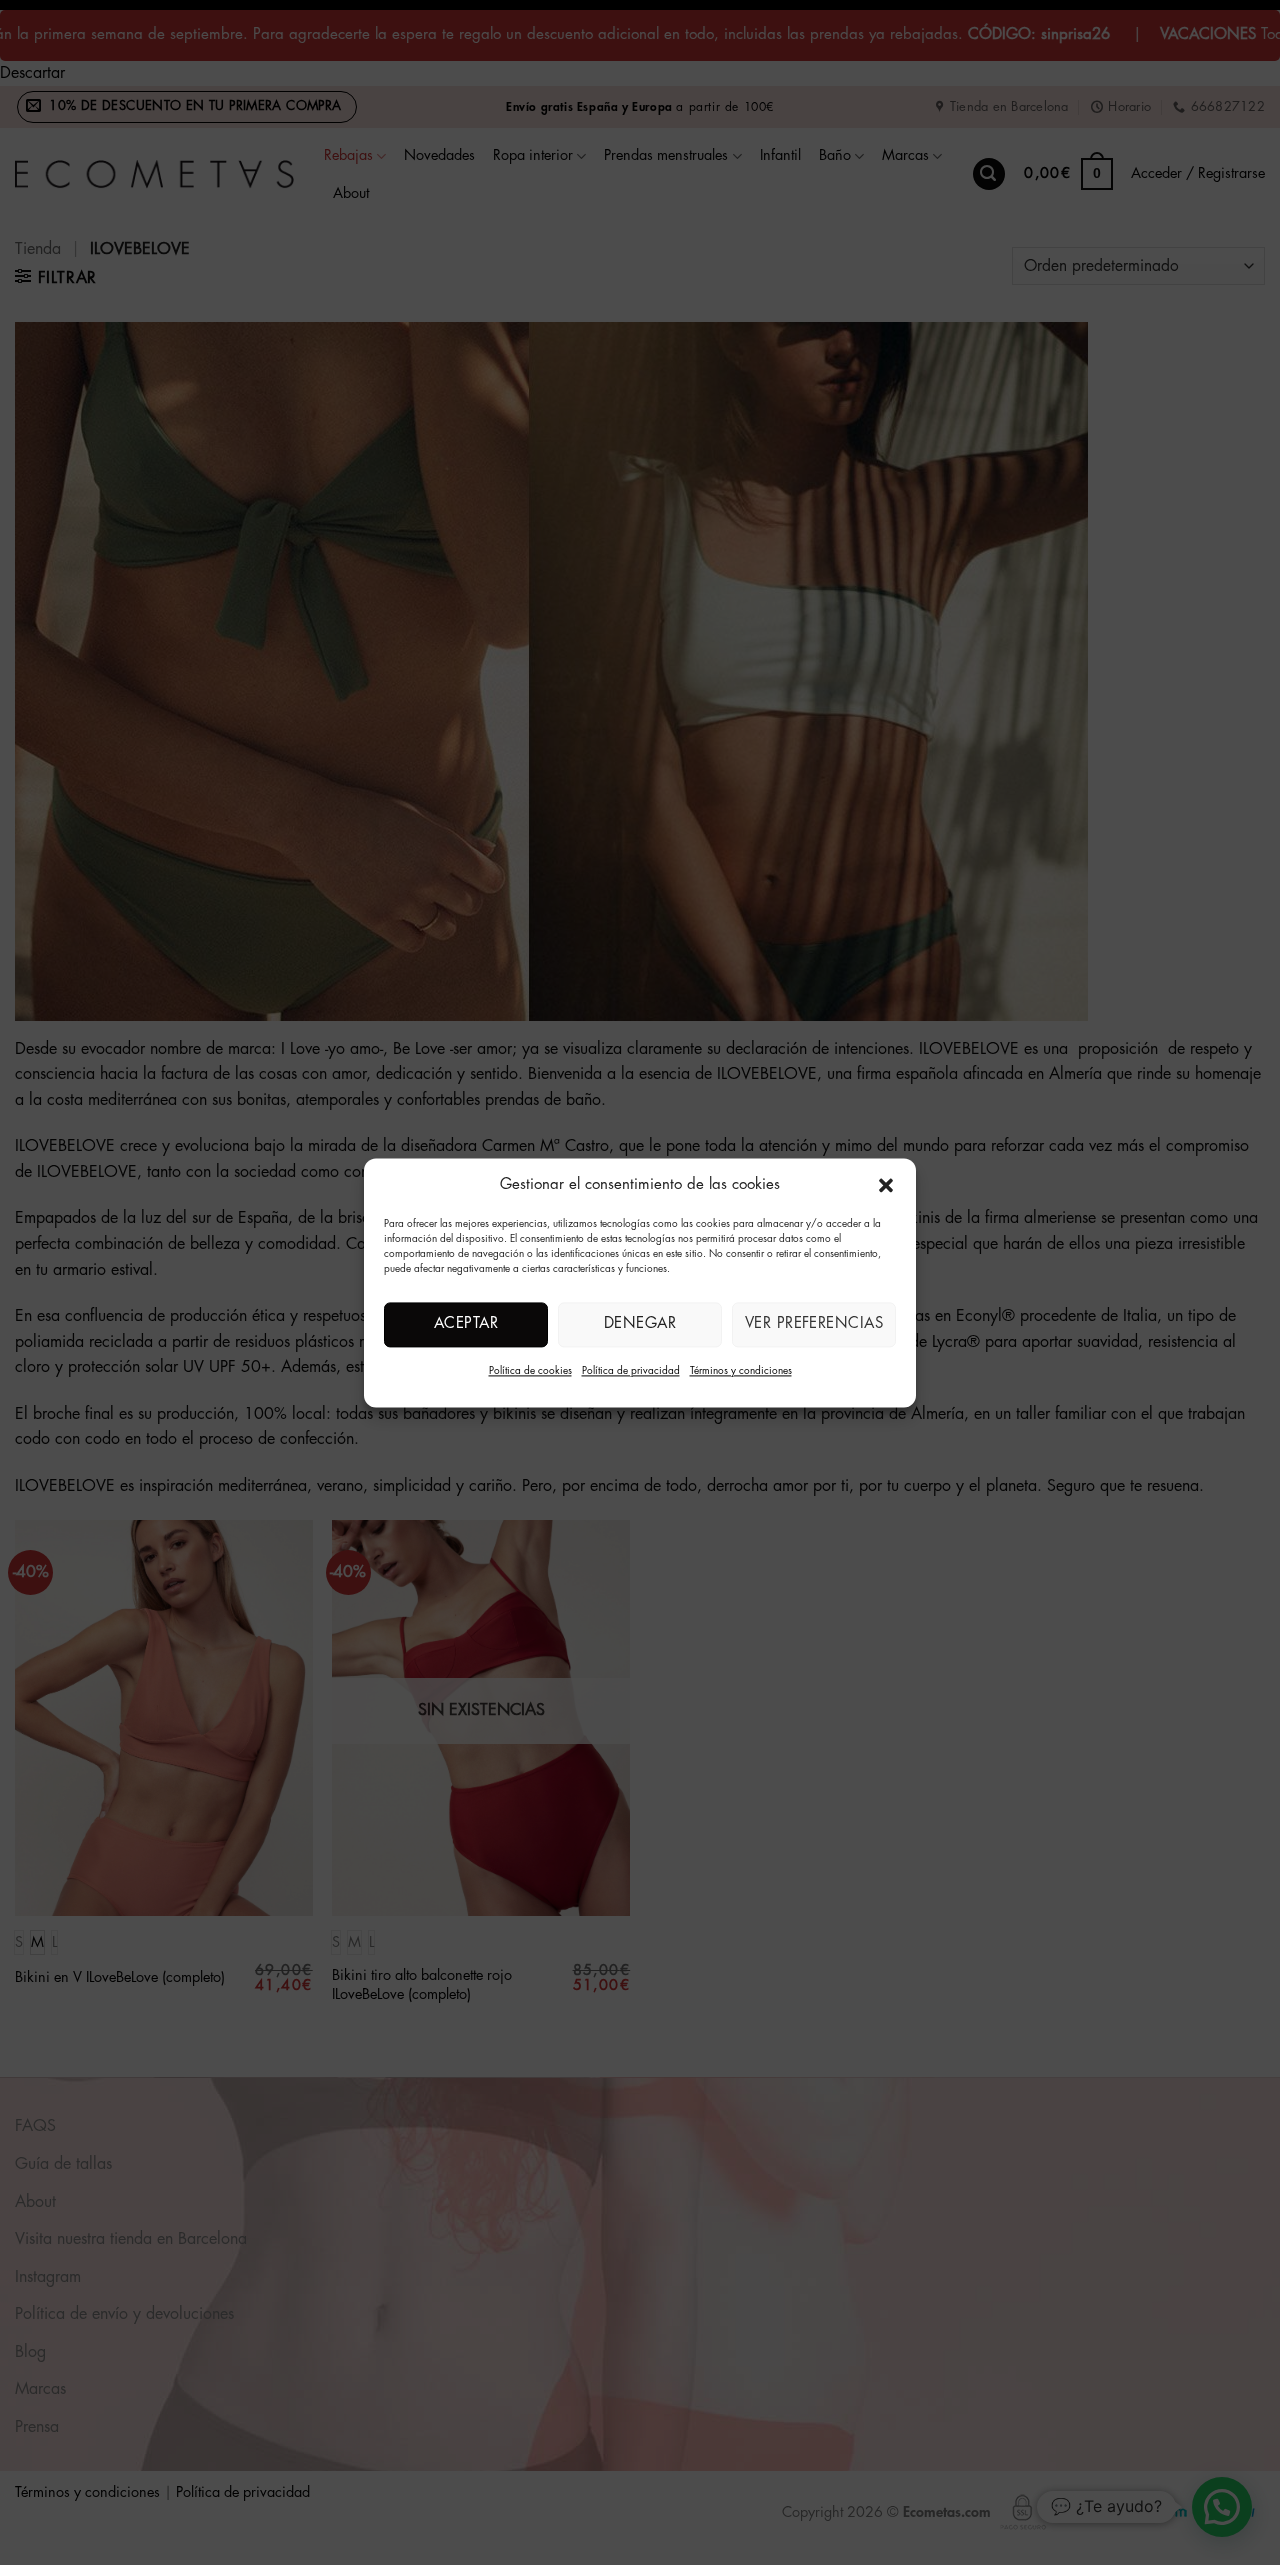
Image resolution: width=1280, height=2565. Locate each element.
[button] (886, 1185)
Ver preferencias (814, 1323)
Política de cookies (530, 1371)
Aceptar (466, 1323)
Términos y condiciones (741, 1371)
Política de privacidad (631, 1371)
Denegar (640, 1323)
